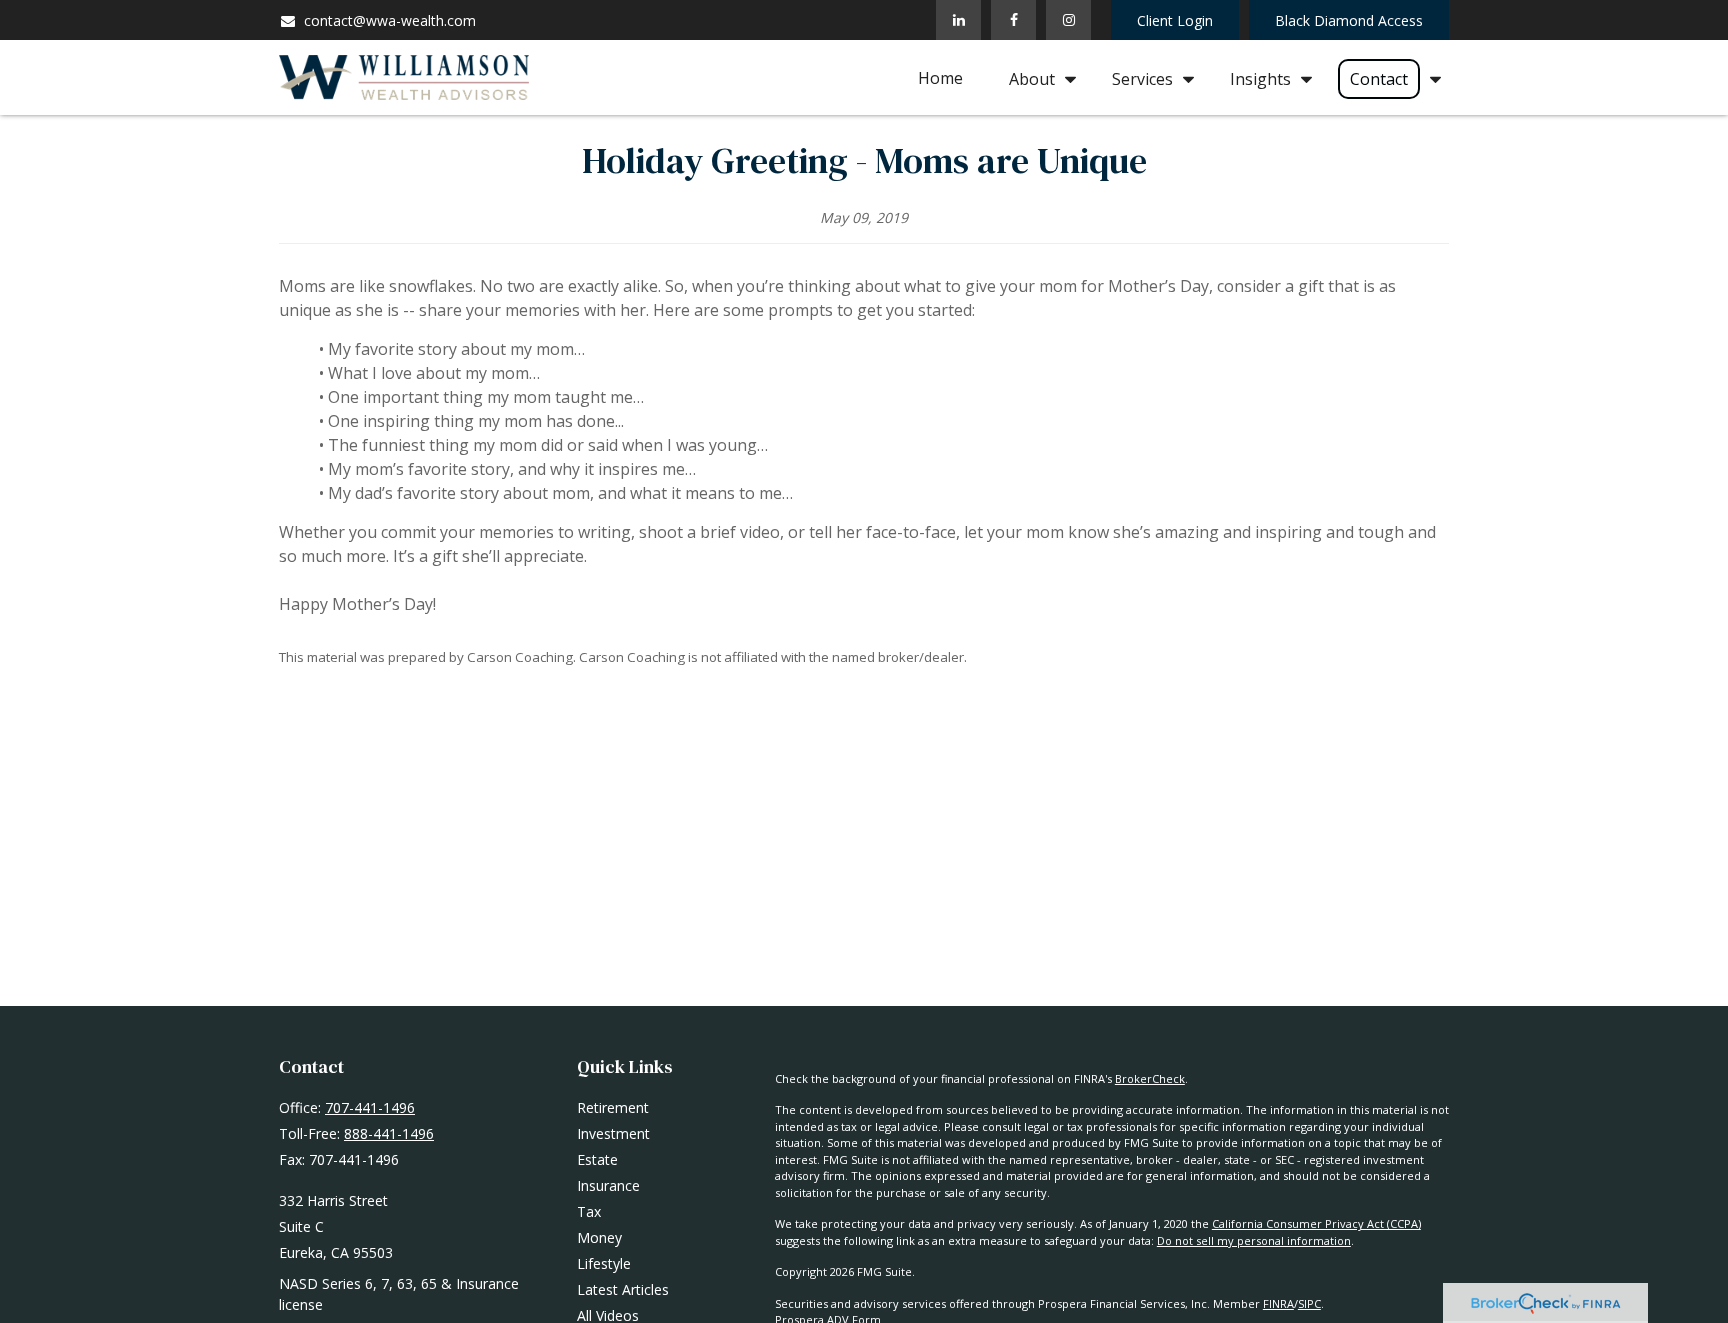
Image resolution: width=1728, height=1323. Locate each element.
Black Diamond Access (1349, 20)
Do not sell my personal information (1254, 1240)
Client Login (1175, 20)
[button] (940, 78)
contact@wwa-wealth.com (390, 20)
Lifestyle (604, 1263)
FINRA (1278, 1303)
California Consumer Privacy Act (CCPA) (1316, 1223)
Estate (597, 1159)
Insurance (608, 1185)
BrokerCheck (1150, 1078)
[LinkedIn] (958, 20)
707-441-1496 (370, 1107)
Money (599, 1237)
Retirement (613, 1107)
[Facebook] (1013, 20)
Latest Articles (623, 1289)
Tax (589, 1211)
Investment (613, 1133)
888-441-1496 (389, 1133)
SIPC (1309, 1303)
